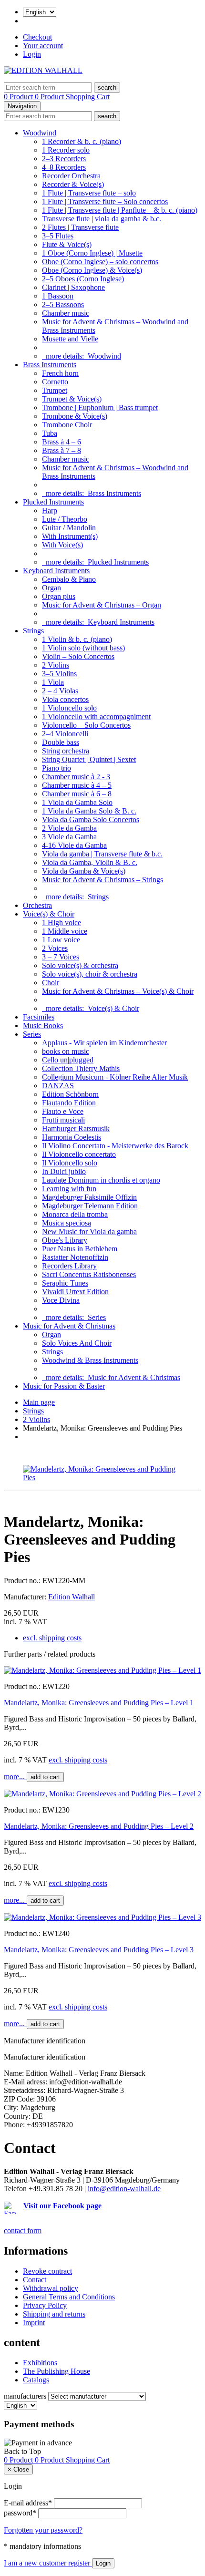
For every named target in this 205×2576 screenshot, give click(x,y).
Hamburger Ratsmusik (76, 1128)
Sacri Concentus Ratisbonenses (89, 1274)
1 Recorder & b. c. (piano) (82, 141)
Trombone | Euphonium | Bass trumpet (100, 407)
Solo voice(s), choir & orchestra (90, 974)
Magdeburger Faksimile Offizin (89, 1197)
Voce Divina (61, 1300)
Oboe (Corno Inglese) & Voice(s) (92, 270)
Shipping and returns (54, 2314)
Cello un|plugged (68, 1060)
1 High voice (61, 922)
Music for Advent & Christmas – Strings (102, 880)
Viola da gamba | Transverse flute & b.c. (102, 854)
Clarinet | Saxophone (73, 287)
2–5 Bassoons (63, 304)
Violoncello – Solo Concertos (86, 725)
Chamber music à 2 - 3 (76, 777)
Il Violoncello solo (70, 1163)
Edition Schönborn (70, 1094)
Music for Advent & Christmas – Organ (102, 605)
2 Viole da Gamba (69, 828)
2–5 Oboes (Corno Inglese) (83, 279)
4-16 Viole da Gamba (74, 845)
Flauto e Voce (63, 1111)
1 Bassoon (58, 296)
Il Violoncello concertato (79, 1154)
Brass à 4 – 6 (61, 442)
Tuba (50, 433)
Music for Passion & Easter (64, 1386)
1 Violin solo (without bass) (83, 648)
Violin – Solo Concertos (78, 656)
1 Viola (53, 682)
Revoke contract (47, 2271)
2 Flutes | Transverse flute (80, 227)
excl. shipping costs (52, 1638)
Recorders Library (69, 1266)
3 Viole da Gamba (69, 837)
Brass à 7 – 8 (61, 450)
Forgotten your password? (43, 2530)
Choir (51, 983)
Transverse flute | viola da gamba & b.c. (102, 219)
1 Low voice (61, 940)
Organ (51, 588)
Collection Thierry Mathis (81, 1068)
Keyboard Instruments (56, 571)
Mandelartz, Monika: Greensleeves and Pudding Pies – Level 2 (99, 1826)
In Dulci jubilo (64, 1171)
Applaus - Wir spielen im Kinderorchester (104, 1043)
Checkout (37, 37)
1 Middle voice (65, 931)
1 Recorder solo (66, 150)
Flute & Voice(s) (67, 244)
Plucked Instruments (53, 502)
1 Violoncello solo (69, 708)
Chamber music (66, 313)
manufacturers (25, 2396)
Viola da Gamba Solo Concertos (91, 819)
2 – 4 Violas (60, 691)
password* (20, 2513)
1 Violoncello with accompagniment (96, 716)
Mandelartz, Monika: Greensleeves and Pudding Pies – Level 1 (99, 1703)
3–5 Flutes (58, 236)
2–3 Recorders (64, 159)
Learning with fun (69, 1189)
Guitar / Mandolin (69, 528)
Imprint (34, 2323)
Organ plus (59, 596)
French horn (60, 373)
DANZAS (58, 1086)
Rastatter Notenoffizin (75, 1257)
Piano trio (56, 768)
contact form (23, 2231)
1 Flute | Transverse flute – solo (89, 193)
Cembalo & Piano (69, 579)
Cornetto (55, 382)
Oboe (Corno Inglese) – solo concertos (100, 262)
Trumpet (55, 390)
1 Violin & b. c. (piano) (77, 639)
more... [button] (15, 1777)
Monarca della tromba (75, 1214)
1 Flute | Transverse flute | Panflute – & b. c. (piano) (120, 210)
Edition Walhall (72, 1597)
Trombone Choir (67, 425)
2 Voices (55, 948)
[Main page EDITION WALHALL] (43, 70)
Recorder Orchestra (71, 176)
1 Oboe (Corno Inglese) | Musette (92, 253)
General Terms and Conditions (69, 2297)
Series (32, 1034)
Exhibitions (40, 2363)
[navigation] (22, 2451)
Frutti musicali (63, 1120)
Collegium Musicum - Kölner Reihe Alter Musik (115, 1077)
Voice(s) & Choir (49, 914)
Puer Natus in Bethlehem (80, 1249)
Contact (35, 2280)
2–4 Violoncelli (65, 734)
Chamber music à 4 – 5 (77, 785)
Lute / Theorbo (65, 519)
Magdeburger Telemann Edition (90, 1206)
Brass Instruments (50, 365)
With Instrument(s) (70, 536)
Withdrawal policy (51, 2288)
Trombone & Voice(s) (75, 416)
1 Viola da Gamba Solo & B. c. (89, 811)
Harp (50, 510)
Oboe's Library (65, 1240)
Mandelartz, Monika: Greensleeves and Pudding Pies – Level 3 (99, 1950)
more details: (82, 356)
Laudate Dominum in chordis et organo (101, 1180)
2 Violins (56, 665)
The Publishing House (56, 2371)
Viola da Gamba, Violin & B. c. (90, 862)
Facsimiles (39, 1017)
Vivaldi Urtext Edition (75, 1292)
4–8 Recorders (64, 167)
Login (32, 54)
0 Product (19, 97)
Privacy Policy (45, 2305)
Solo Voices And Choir (77, 1343)
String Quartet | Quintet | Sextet (89, 759)
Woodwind (40, 133)
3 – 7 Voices (61, 957)
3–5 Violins (59, 674)
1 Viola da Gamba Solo (77, 802)
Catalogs (36, 2380)
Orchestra (37, 905)
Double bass (61, 742)
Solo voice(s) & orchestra (80, 965)
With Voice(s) (62, 545)
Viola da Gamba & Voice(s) (84, 871)
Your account (43, 46)
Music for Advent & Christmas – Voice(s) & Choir (118, 991)
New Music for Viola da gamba (89, 1231)
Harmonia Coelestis (72, 1137)
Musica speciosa (67, 1223)
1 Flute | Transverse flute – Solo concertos (105, 201)
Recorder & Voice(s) (73, 184)
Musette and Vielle (70, 339)
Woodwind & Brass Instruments (90, 1360)
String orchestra (66, 751)
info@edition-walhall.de (124, 2189)
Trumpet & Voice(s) (72, 399)
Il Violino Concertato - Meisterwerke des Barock (115, 1146)
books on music (66, 1051)
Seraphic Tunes (65, 1283)
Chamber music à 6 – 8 (77, 794)
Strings (33, 631)
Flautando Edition (69, 1103)
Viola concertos (65, 699)
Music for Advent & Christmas (69, 1326)
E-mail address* (28, 2503)
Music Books (43, 1025)
